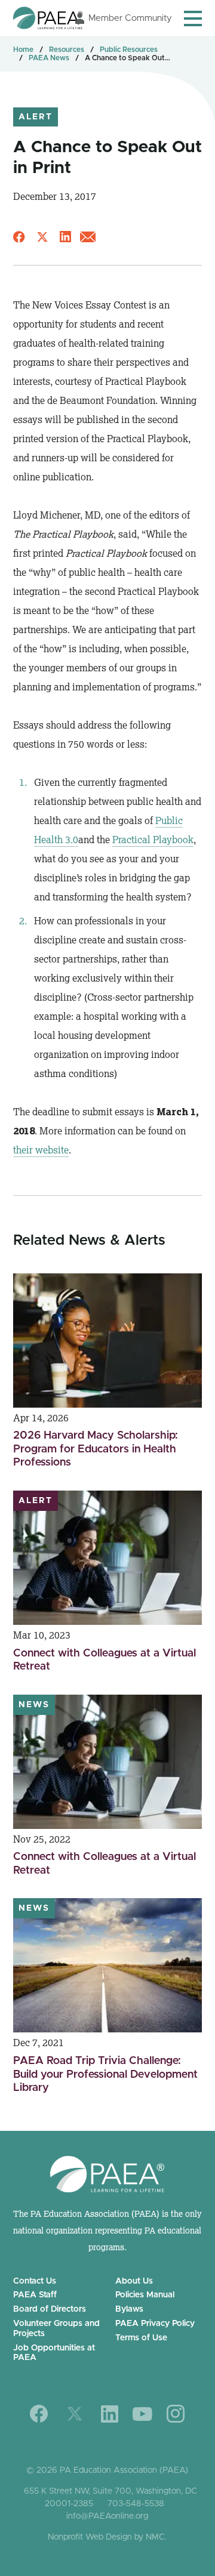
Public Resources (129, 50)
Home (23, 50)
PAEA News (49, 58)
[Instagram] (176, 2414)
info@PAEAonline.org (107, 2516)
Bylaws (129, 2309)
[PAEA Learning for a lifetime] (48, 18)
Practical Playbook (153, 840)
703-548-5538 (136, 2504)
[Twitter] (75, 2414)
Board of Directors (50, 2309)
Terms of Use (141, 2338)
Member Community (130, 18)
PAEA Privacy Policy (155, 2324)
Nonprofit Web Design (90, 2537)
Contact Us (35, 2281)
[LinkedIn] (110, 2414)
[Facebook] (39, 2414)
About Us (134, 2281)
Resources (67, 50)
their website (41, 1150)
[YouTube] (142, 2414)
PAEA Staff (35, 2295)
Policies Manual (145, 2295)
